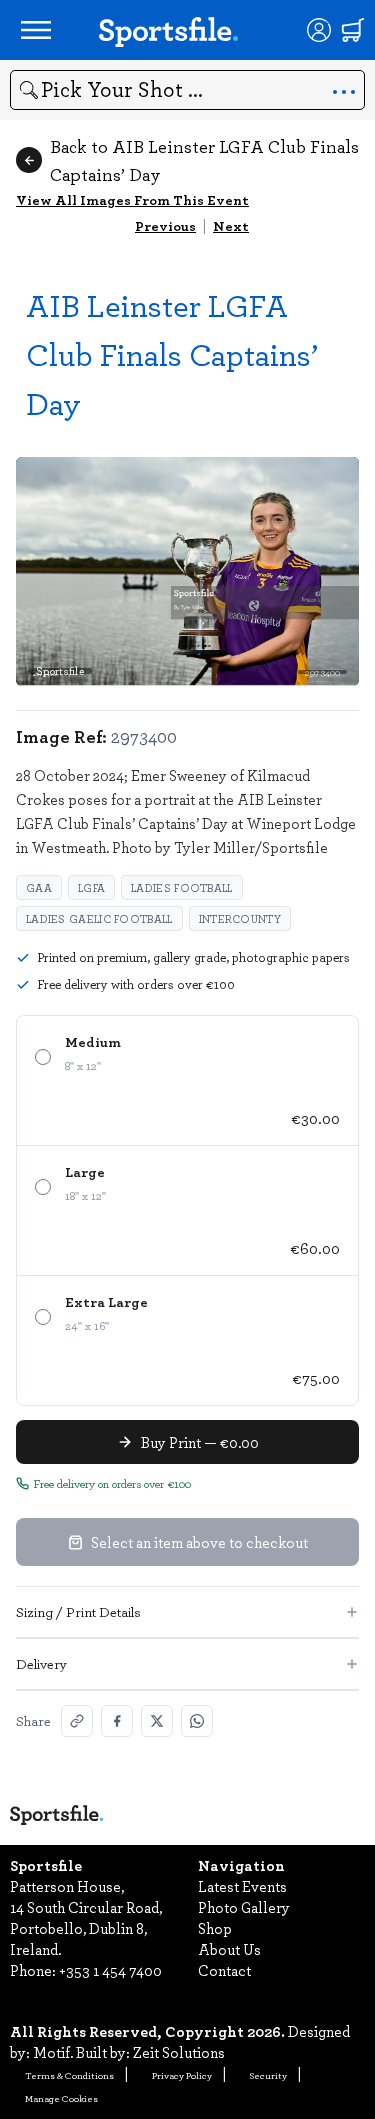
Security (268, 2075)
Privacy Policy (182, 2075)
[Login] (319, 30)
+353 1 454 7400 (110, 1970)
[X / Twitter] (157, 1721)
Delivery (41, 1663)
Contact (224, 1970)
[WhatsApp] (197, 1721)
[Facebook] (117, 1721)
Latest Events (242, 1886)
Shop (215, 1928)
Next (231, 225)
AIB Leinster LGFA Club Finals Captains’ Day (172, 353)
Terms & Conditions (69, 2075)
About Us (229, 1949)
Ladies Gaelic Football (99, 918)
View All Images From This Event (132, 199)
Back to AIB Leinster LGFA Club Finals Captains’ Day (204, 160)
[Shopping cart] (353, 30)
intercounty (240, 918)
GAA (39, 887)
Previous (165, 225)
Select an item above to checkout (199, 1542)
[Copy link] (77, 1721)
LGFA (91, 887)
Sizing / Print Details (78, 1611)
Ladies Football (182, 887)
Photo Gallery (244, 1907)
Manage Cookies (61, 2098)
